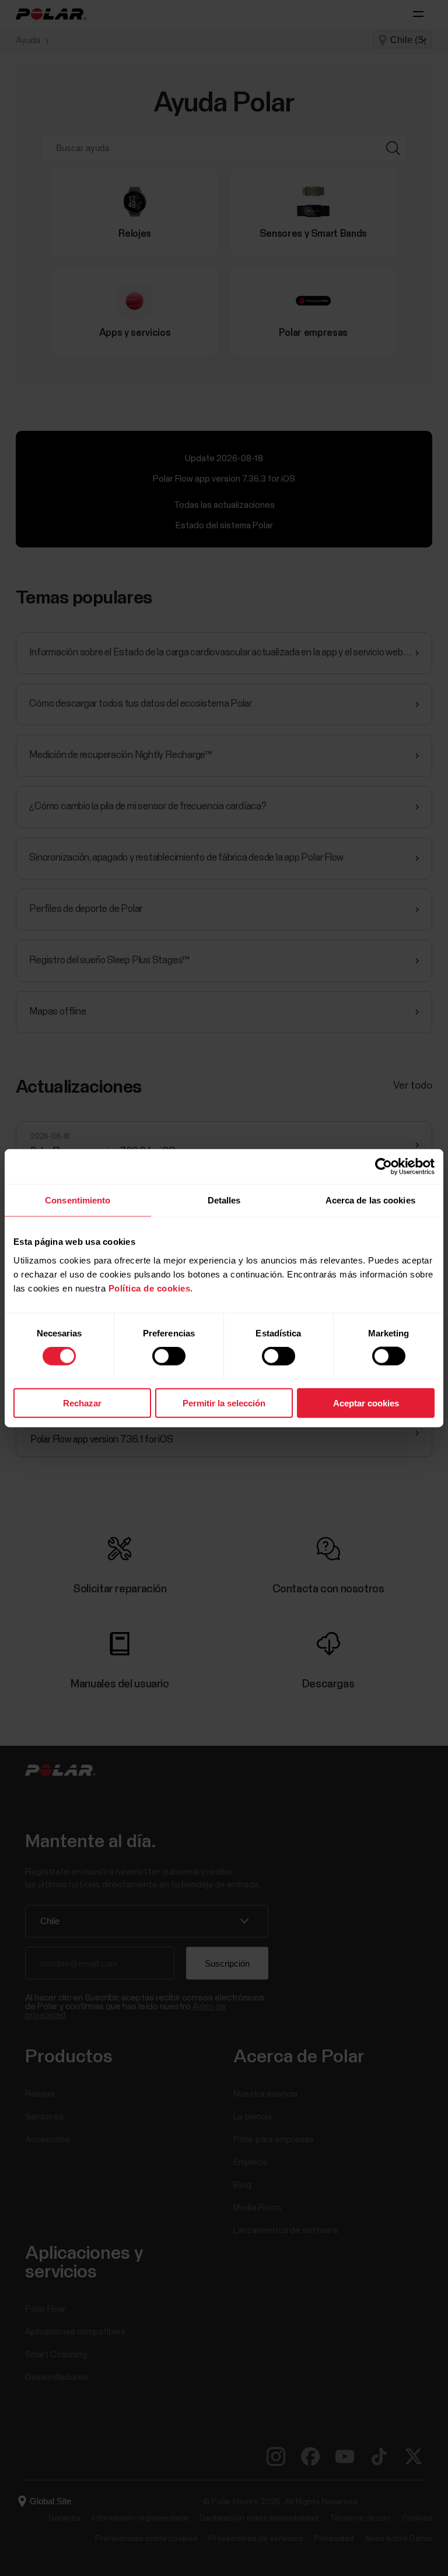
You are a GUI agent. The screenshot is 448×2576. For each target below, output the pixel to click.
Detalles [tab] (224, 1200)
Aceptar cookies (366, 1403)
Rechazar (82, 1403)
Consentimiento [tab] (78, 1200)
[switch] (169, 1356)
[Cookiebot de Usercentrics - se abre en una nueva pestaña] (384, 1167)
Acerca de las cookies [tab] (370, 1200)
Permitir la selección (224, 1403)
